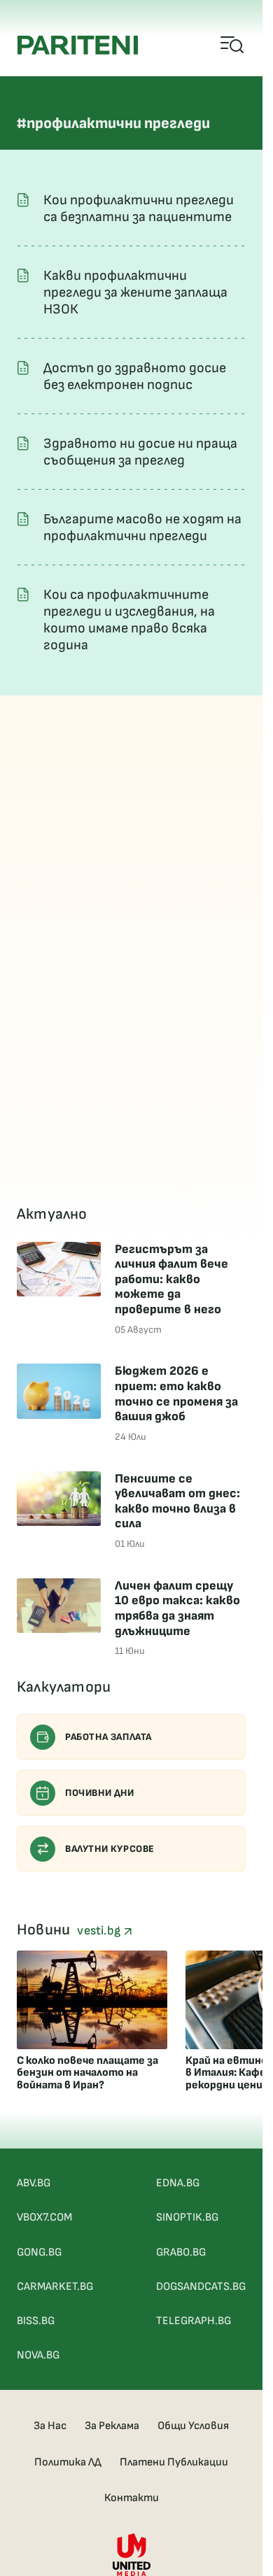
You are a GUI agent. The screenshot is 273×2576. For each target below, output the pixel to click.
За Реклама (112, 2426)
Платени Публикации (174, 2462)
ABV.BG (34, 2183)
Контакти (132, 2498)
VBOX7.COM (44, 2217)
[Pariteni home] (78, 45)
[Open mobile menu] (233, 45)
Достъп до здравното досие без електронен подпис (135, 376)
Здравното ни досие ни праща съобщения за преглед (140, 452)
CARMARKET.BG (55, 2287)
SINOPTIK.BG (187, 2217)
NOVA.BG (38, 2355)
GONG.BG (39, 2252)
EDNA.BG (178, 2183)
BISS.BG (36, 2321)
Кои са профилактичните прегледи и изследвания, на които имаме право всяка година (129, 620)
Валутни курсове (110, 1849)
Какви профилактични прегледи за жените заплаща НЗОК (135, 292)
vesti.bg (100, 1931)
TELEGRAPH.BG (194, 2321)
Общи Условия (193, 2426)
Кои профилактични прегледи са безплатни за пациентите (139, 208)
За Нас (50, 2426)
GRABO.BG (181, 2252)
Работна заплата (108, 1737)
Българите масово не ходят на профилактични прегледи (142, 528)
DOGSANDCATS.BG (201, 2287)
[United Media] (132, 2555)
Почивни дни (100, 1793)
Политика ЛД (68, 2462)
